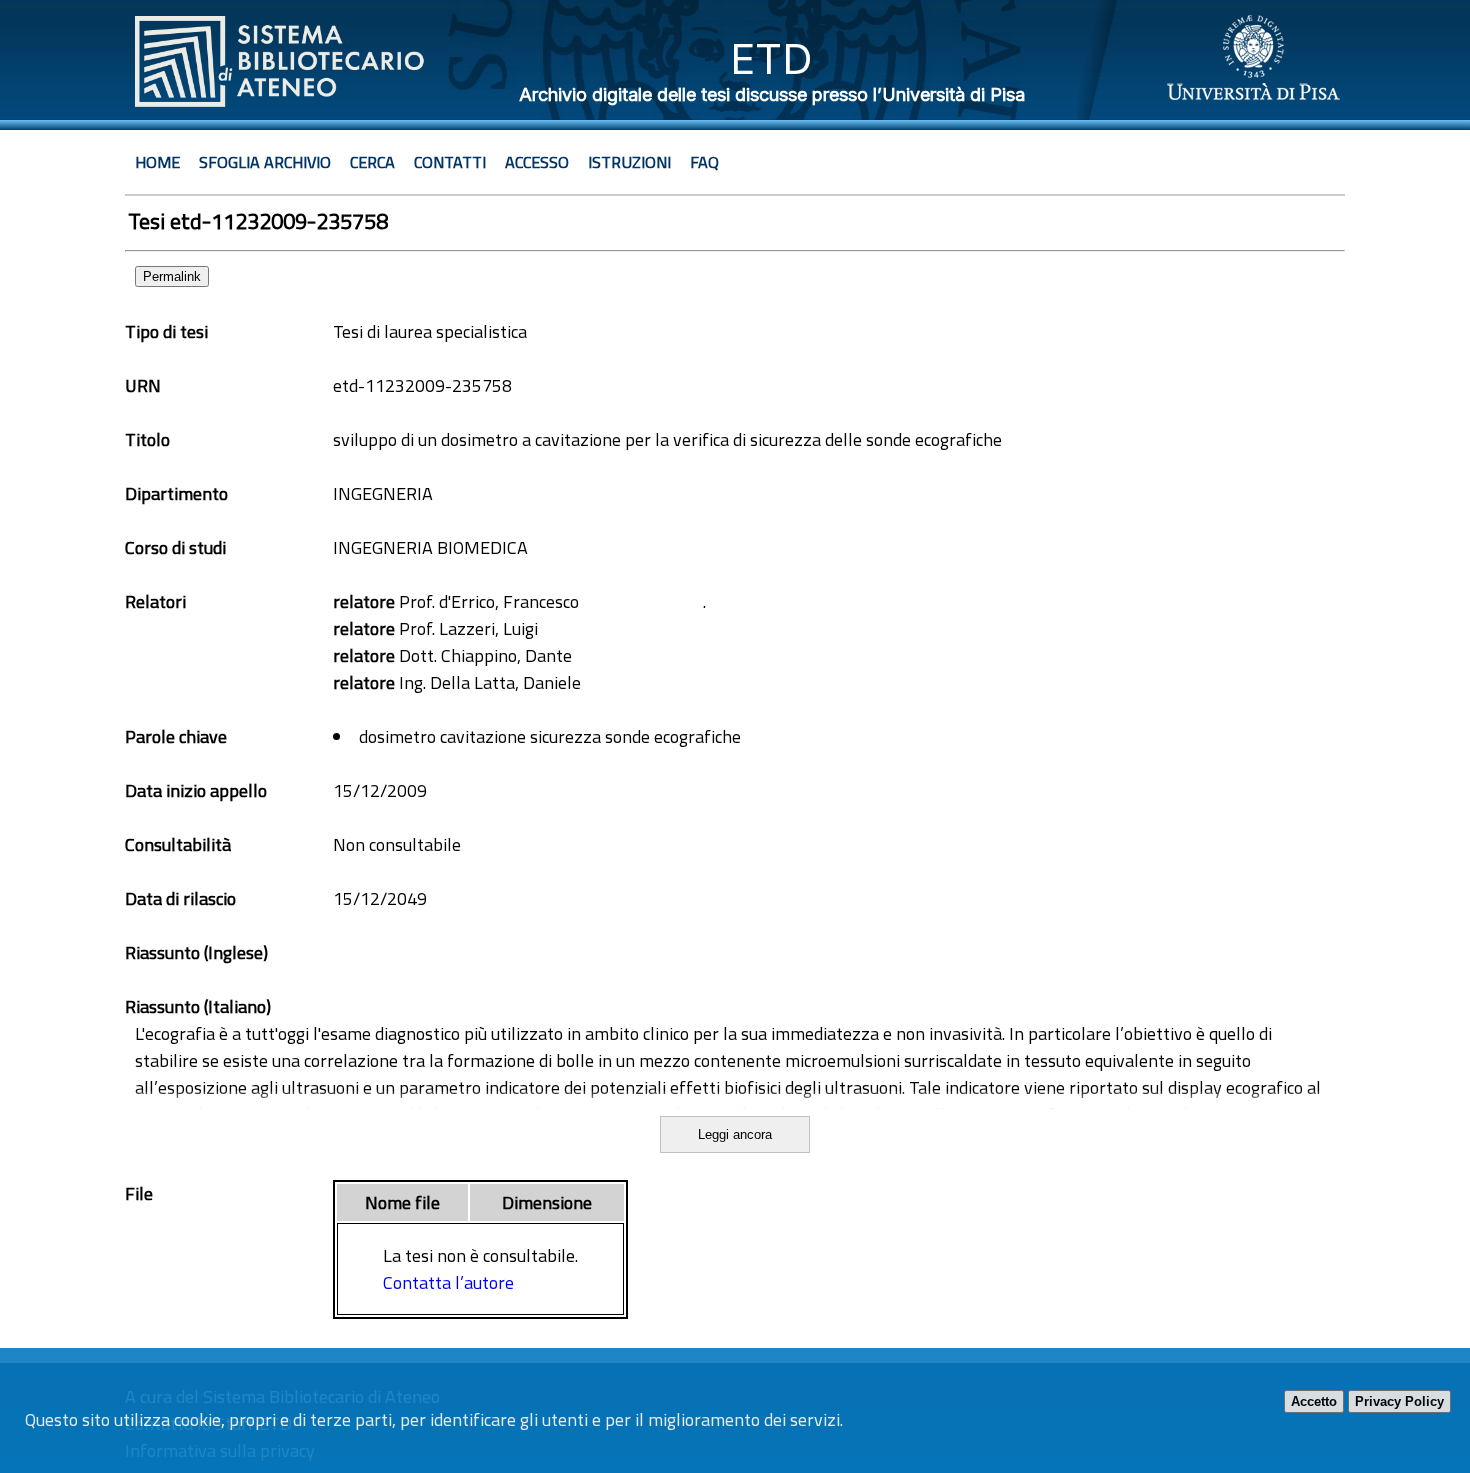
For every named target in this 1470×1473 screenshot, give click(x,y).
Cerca (372, 162)
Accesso (537, 162)
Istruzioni (629, 162)
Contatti (450, 162)
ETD (771, 58)
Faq (704, 162)
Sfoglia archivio (265, 162)
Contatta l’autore (448, 1282)
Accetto (1314, 1401)
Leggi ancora (735, 1134)
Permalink (172, 276)
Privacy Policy (1399, 1401)
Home (157, 162)
